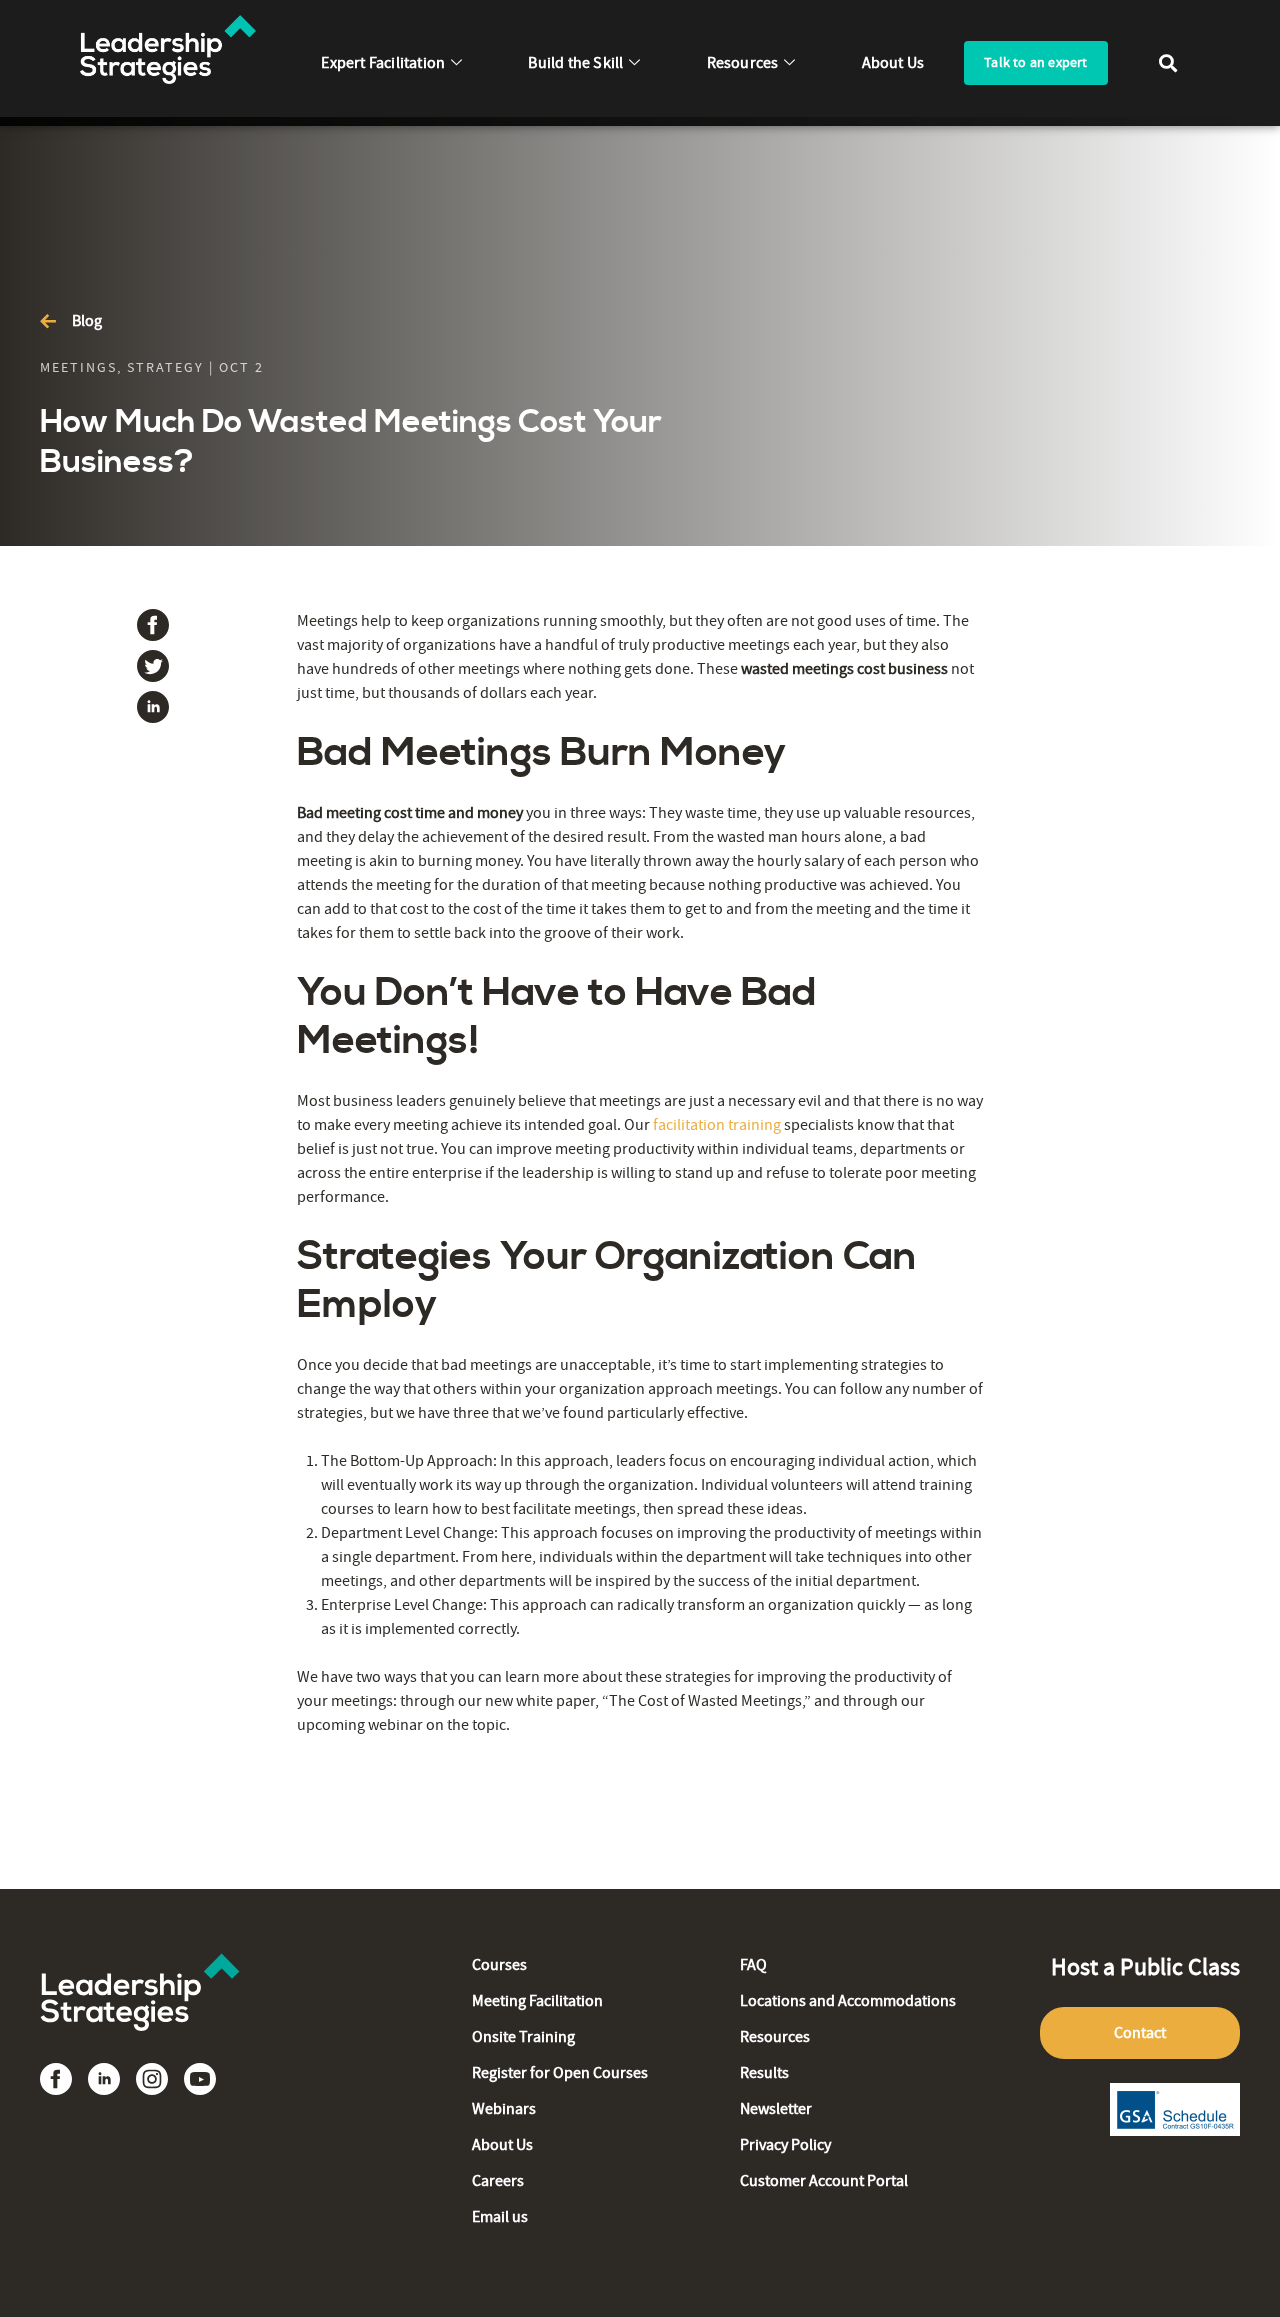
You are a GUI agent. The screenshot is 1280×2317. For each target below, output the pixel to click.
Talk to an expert (1035, 62)
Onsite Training (523, 2037)
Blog (87, 321)
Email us (500, 2217)
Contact (1140, 2033)
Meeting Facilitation (537, 2001)
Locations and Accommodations (848, 2001)
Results (764, 2073)
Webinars (504, 2109)
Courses (499, 1965)
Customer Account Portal (824, 2181)
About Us (893, 63)
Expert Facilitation (383, 63)
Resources (743, 63)
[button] (1168, 62)
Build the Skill (575, 63)
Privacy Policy (785, 2145)
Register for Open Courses (560, 2073)
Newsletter (776, 2109)
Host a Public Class (1145, 1967)
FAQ (753, 1965)
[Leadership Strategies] (140, 2051)
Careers (498, 2181)
